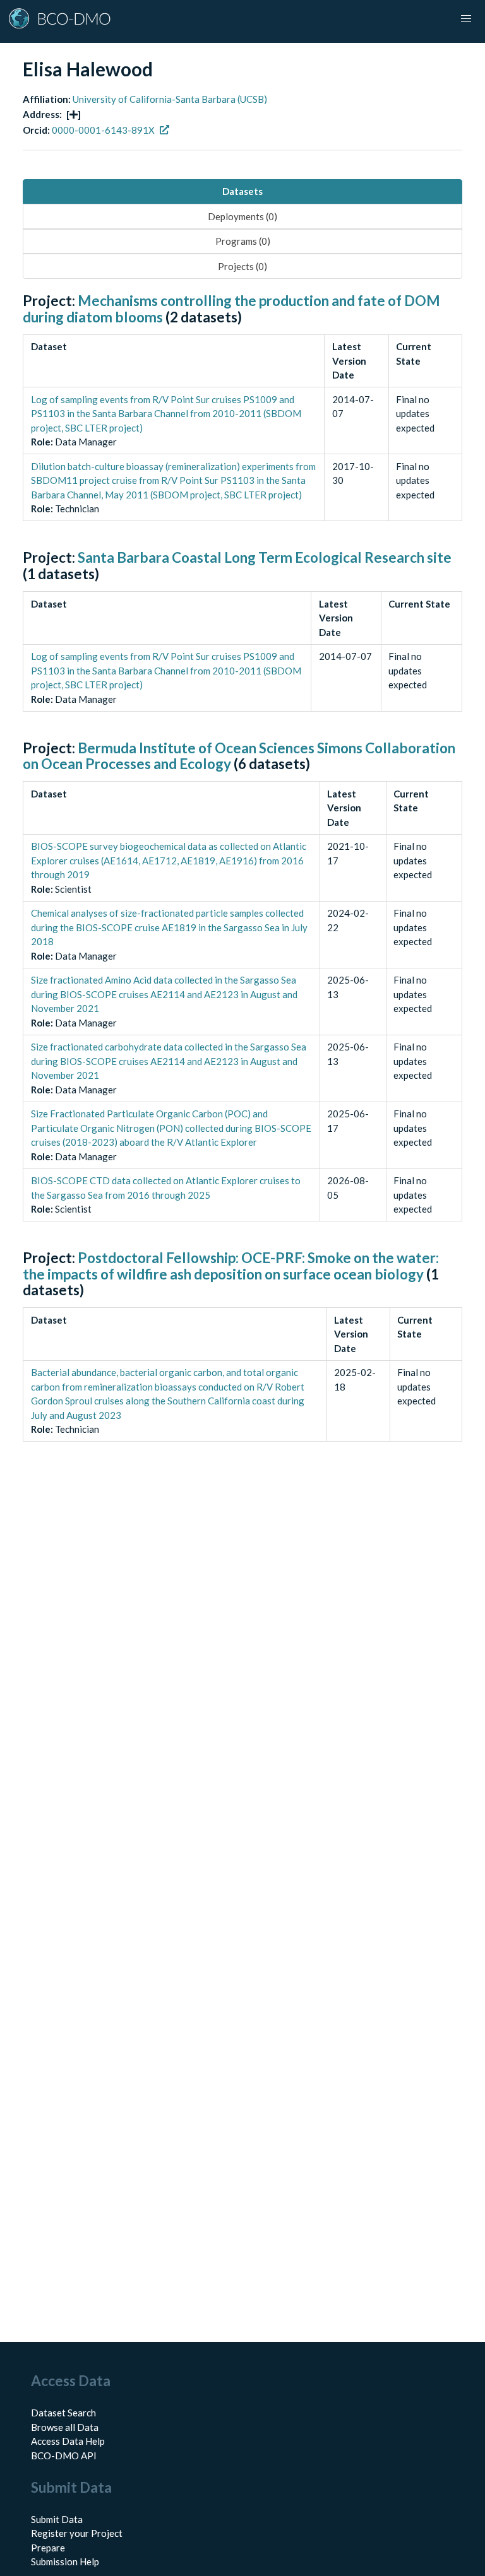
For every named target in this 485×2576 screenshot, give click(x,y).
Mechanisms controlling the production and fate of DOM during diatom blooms (231, 309)
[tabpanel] (242, 881)
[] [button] (74, 114)
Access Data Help (68, 2441)
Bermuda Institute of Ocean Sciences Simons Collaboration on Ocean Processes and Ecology (239, 756)
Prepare (48, 2548)
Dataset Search (63, 2413)
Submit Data (57, 2519)
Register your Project (77, 2533)
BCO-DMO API (64, 2455)
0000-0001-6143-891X (103, 130)
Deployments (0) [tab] (242, 216)
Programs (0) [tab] (243, 241)
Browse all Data (65, 2427)
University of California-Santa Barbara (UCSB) (170, 99)
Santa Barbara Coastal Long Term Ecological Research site (265, 557)
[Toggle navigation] (466, 19)
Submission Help (65, 2561)
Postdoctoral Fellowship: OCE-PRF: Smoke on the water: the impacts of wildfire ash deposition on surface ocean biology (231, 1266)
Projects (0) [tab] (242, 266)
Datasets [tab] (242, 191)
